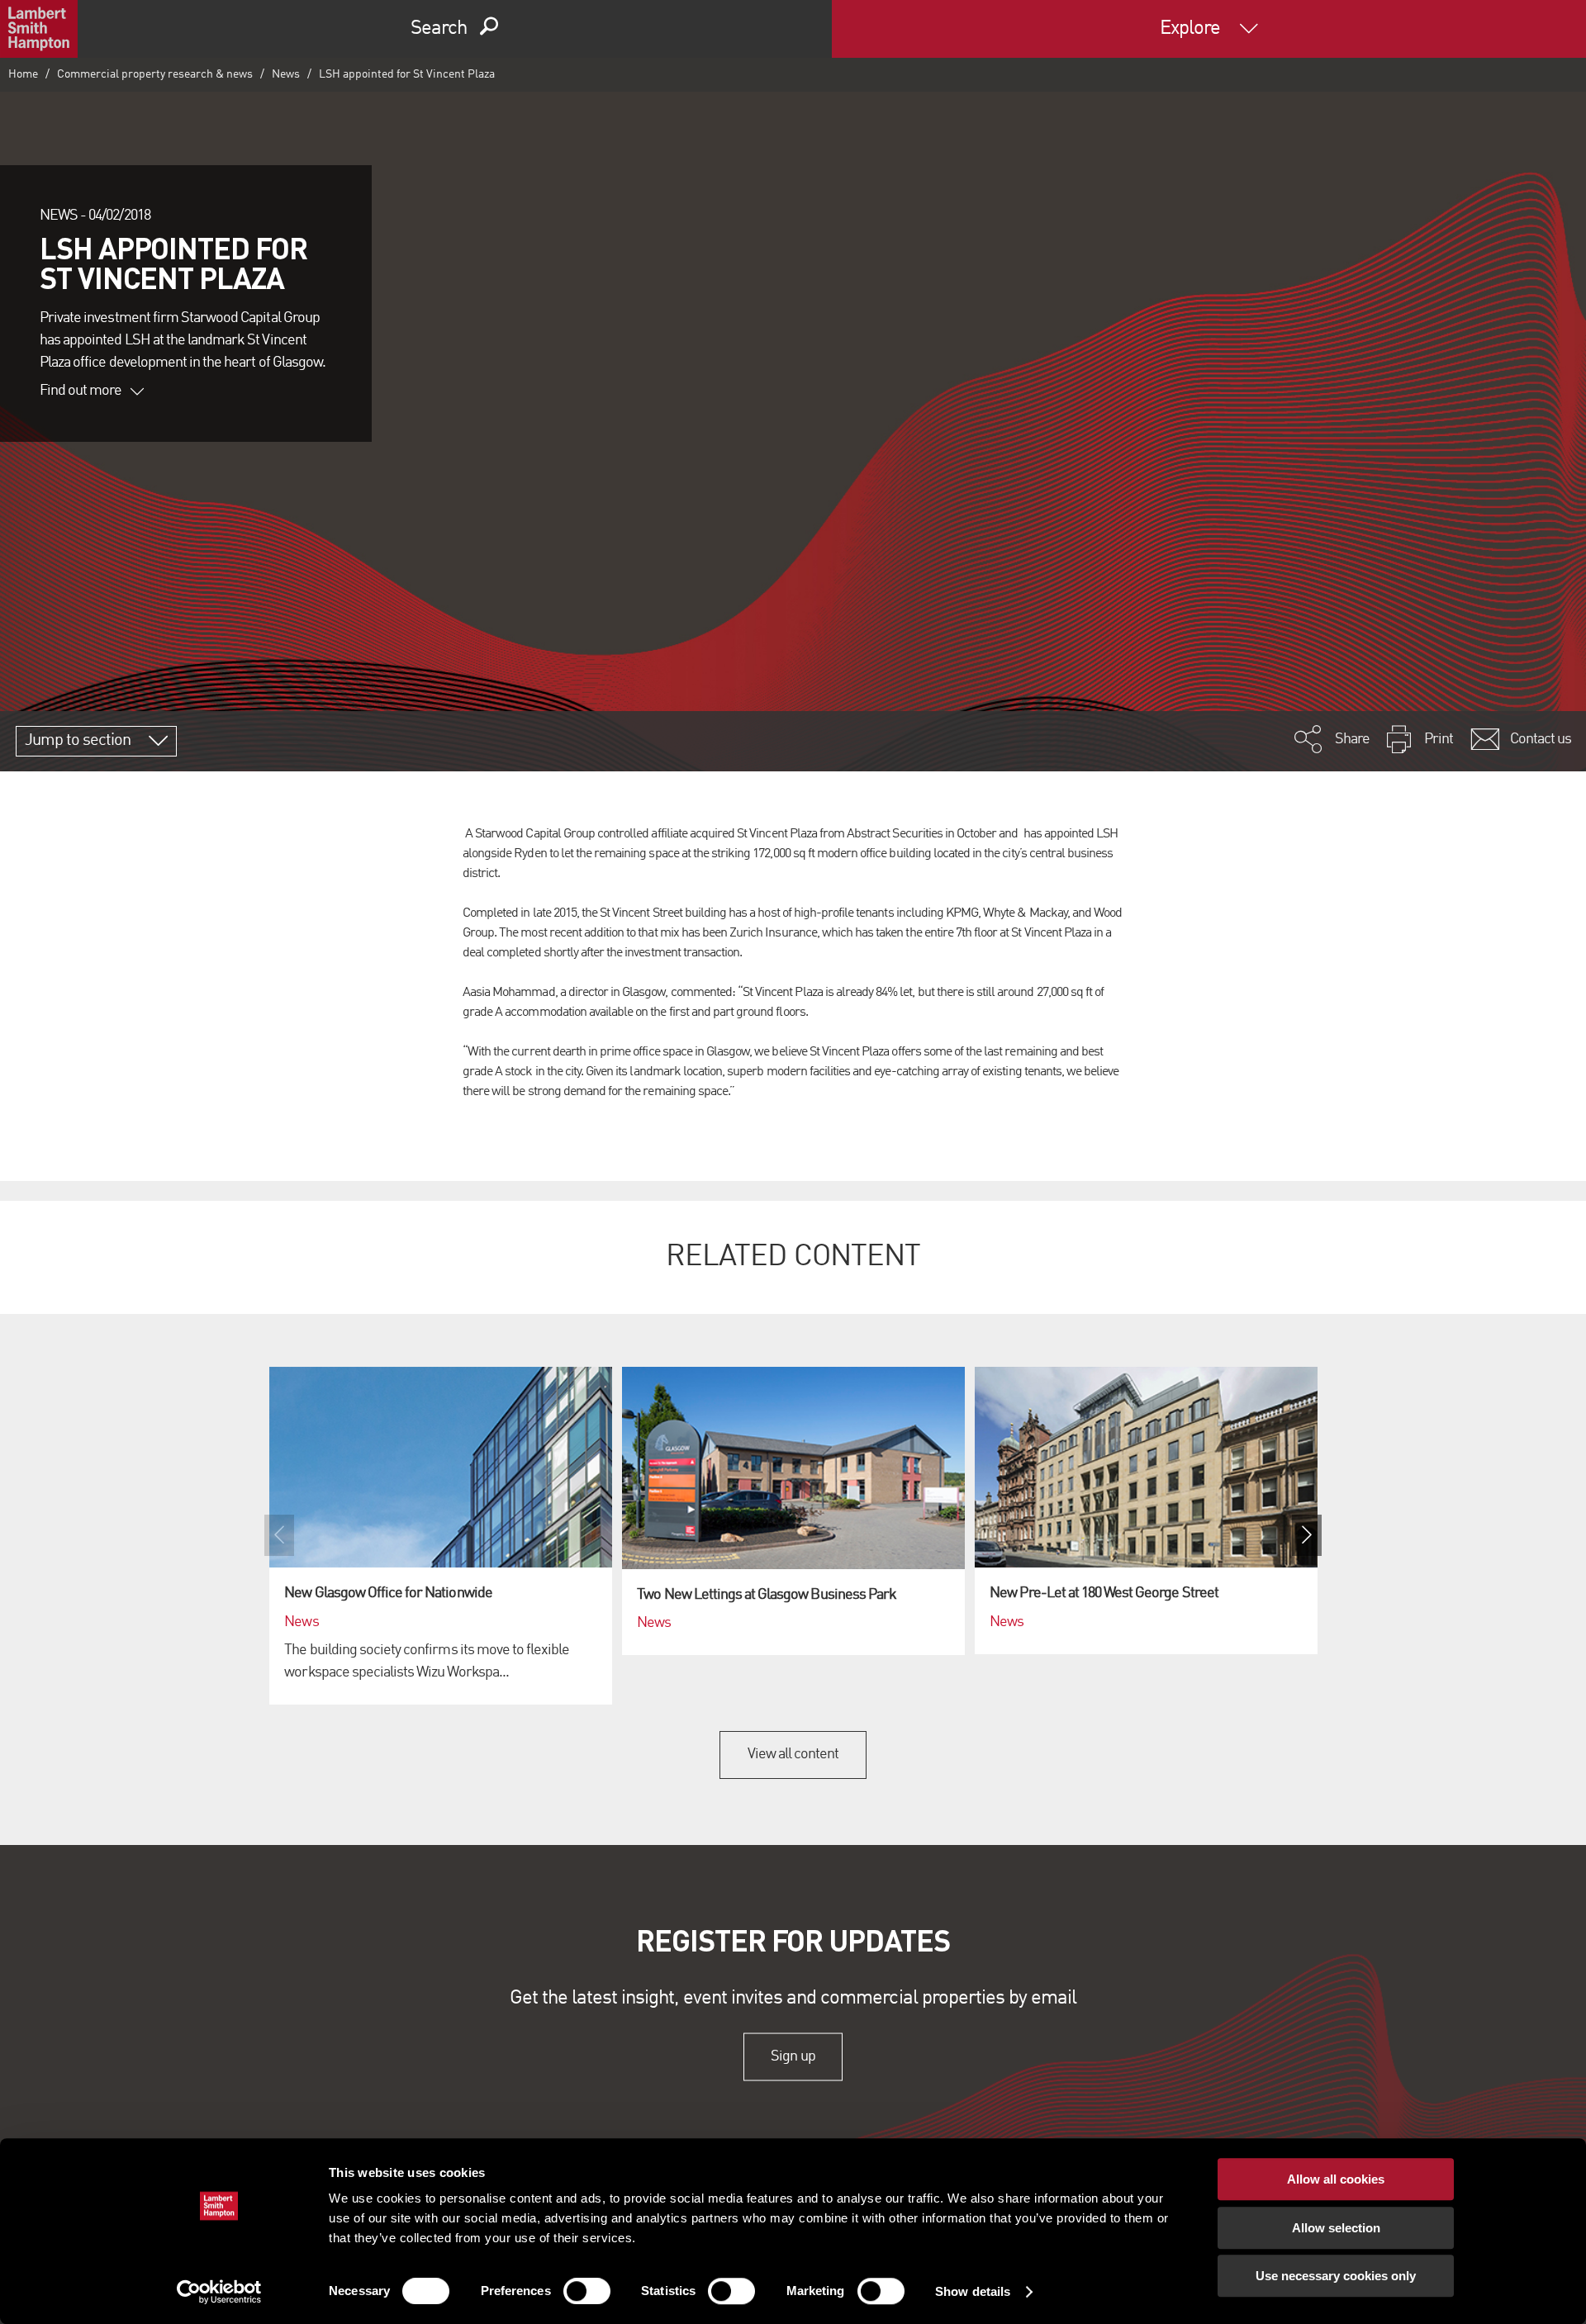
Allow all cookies (1336, 2179)
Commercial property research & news (155, 74)
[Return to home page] (39, 29)
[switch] (587, 2291)
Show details (973, 2291)
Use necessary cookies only (1336, 2276)
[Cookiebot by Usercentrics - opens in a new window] (219, 2292)
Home (23, 74)
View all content (793, 1754)
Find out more (81, 391)
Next (1307, 1535)
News (286, 74)
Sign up (793, 2056)
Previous (279, 1535)
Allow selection (1336, 2228)
